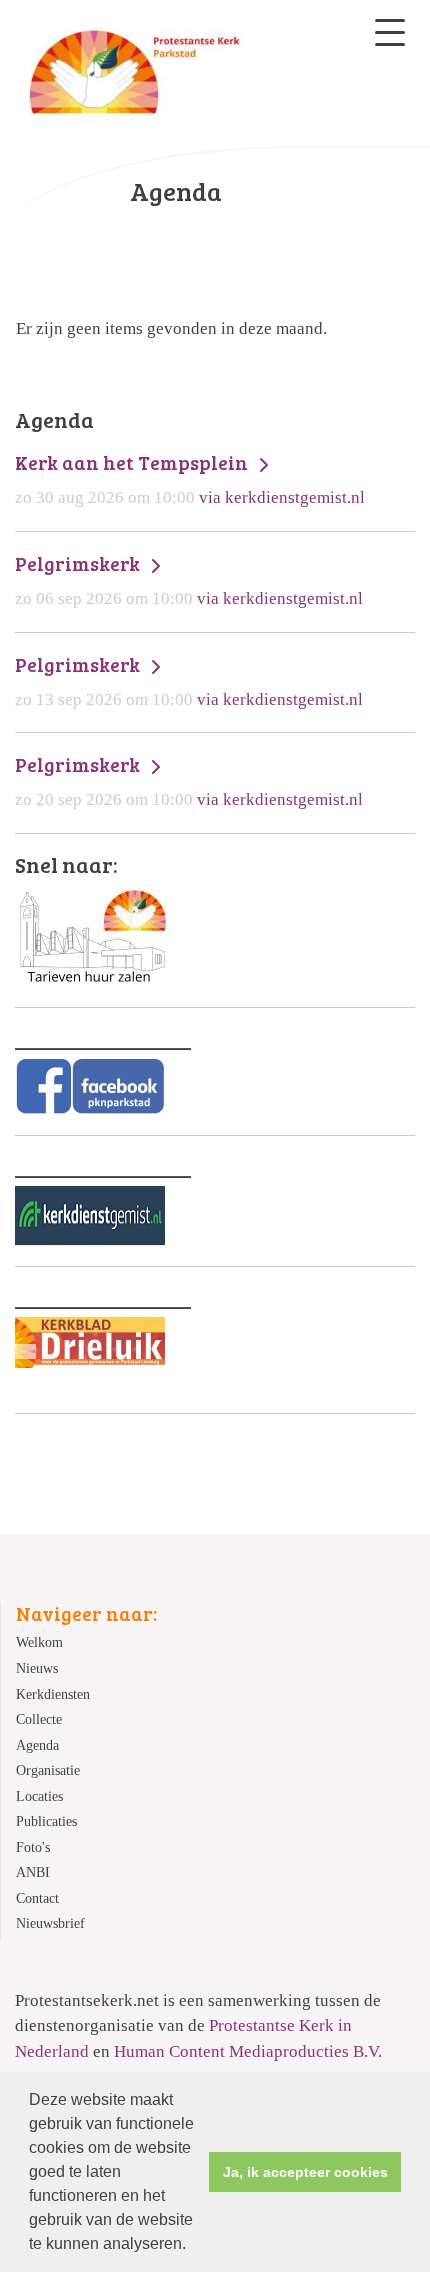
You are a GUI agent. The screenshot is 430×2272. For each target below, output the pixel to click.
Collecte (39, 1719)
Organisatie (48, 1770)
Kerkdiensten (53, 1694)
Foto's (33, 1847)
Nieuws (37, 1668)
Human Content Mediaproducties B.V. (248, 2051)
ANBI (33, 1872)
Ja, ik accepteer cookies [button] (305, 2172)
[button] (193, 2246)
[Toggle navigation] (390, 32)
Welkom (39, 1642)
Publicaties (46, 1821)
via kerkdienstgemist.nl (190, 479)
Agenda (37, 1745)
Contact (37, 1898)
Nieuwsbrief (50, 1923)
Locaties (39, 1796)
